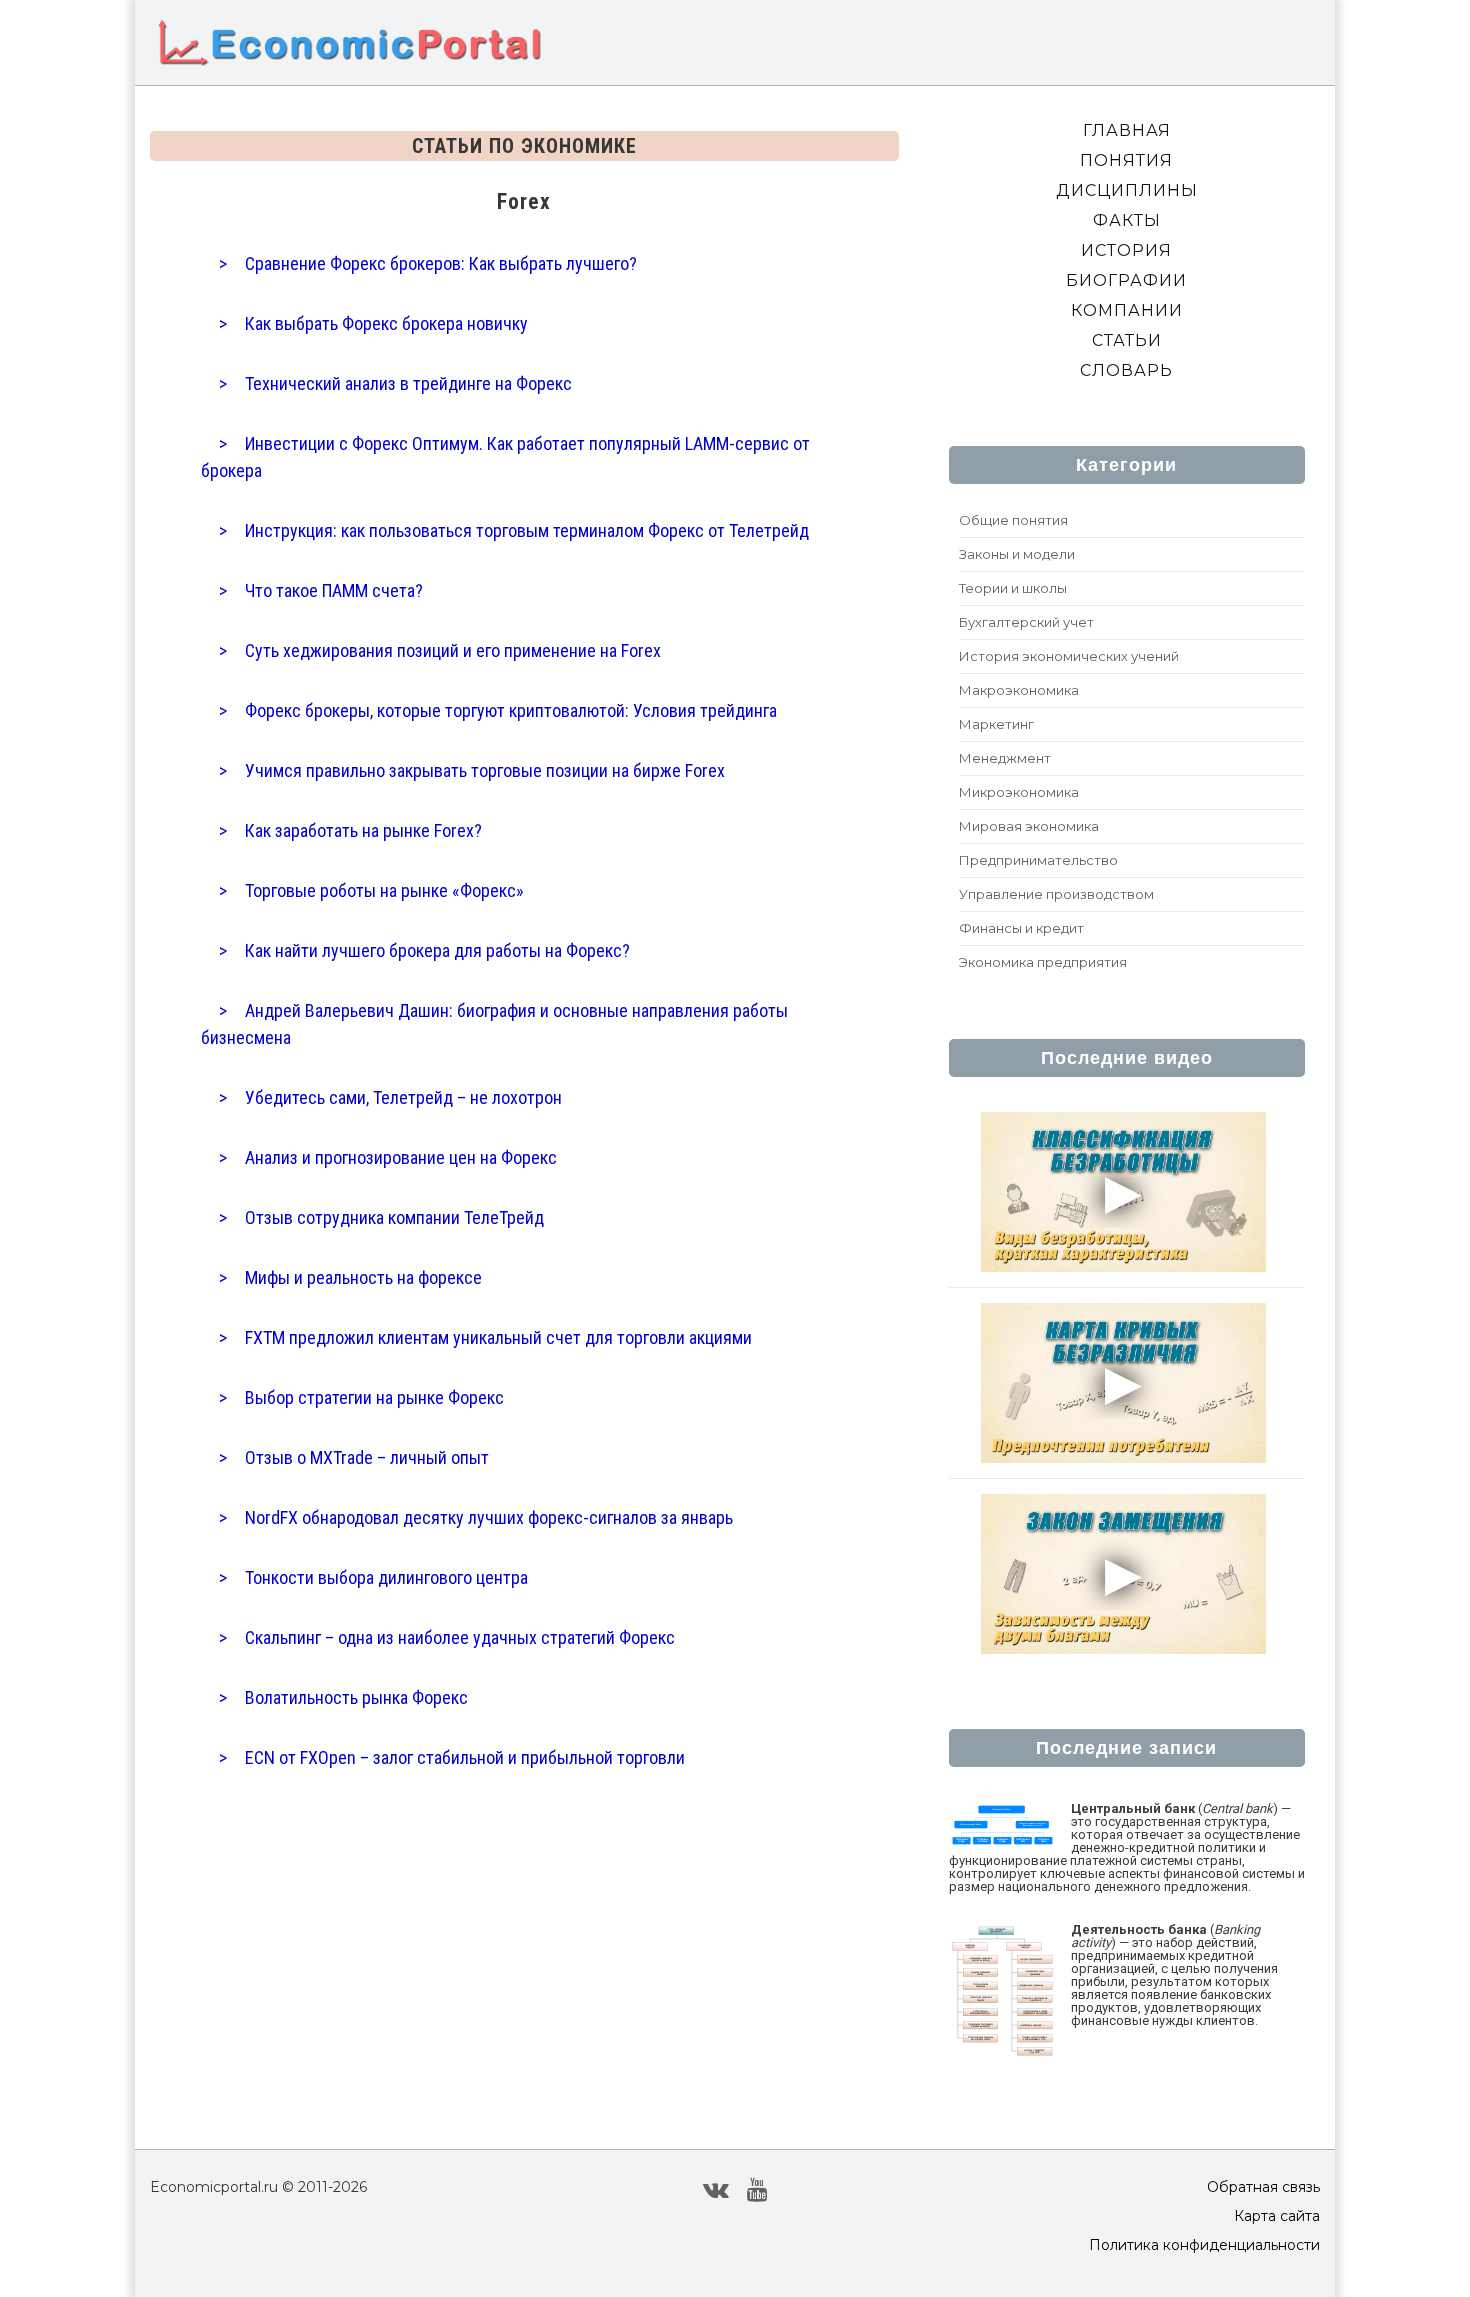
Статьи (1127, 340)
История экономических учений (1069, 656)
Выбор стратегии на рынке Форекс (374, 1397)
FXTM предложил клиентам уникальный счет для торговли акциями (498, 1337)
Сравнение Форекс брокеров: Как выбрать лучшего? (441, 263)
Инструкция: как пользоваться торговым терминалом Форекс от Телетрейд (527, 530)
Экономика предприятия (1043, 962)
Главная (1127, 130)
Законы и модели (1017, 554)
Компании (1127, 310)
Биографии (1126, 280)
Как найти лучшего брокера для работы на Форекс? (437, 950)
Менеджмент (1005, 758)
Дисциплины (1127, 190)
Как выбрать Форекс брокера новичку (386, 323)
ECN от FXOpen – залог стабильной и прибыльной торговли (465, 1757)
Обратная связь (1263, 2187)
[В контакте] (716, 2189)
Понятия (1126, 160)
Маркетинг (996, 724)
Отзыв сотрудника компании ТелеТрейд (394, 1217)
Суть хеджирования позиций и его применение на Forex (453, 650)
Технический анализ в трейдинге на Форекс (408, 383)
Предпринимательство (1038, 860)
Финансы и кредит (1021, 928)
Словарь (1126, 370)
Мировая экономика (1029, 826)
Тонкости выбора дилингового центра (386, 1577)
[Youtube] (757, 2189)
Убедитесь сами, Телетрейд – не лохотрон (403, 1097)
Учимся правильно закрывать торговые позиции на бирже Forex (485, 770)
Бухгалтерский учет (1026, 622)
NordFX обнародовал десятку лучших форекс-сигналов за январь (489, 1517)
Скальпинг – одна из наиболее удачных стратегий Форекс (460, 1637)
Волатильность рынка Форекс (356, 1697)
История (1126, 250)
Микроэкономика (1019, 792)
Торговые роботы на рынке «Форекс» (384, 890)
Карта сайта (1277, 2216)
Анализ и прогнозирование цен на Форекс (401, 1157)
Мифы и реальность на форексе (363, 1277)
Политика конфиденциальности (1204, 2245)
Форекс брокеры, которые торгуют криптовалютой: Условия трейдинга (511, 710)
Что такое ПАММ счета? (334, 590)
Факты (1127, 220)
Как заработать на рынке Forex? (363, 830)
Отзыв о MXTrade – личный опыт (367, 1457)
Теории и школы (1013, 588)
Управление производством (1056, 894)
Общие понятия (1013, 520)
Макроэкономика (1019, 690)
